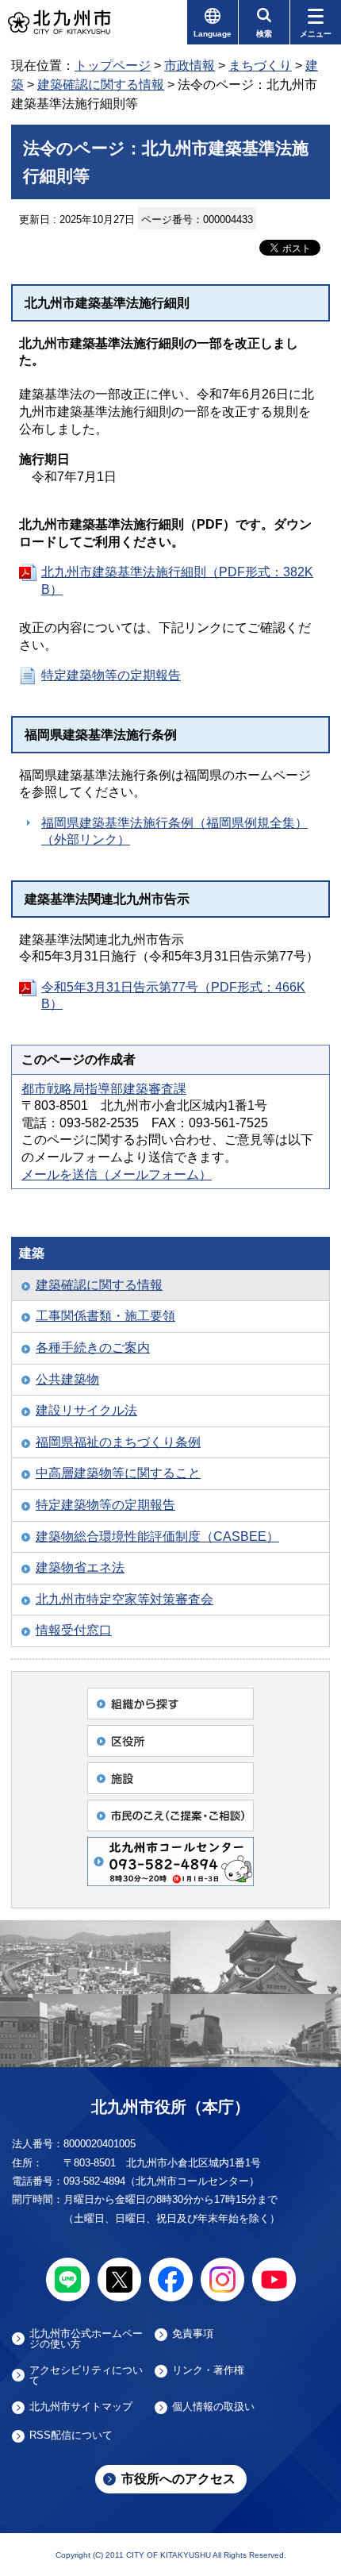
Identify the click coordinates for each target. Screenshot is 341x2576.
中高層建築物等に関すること (118, 1473)
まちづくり (260, 65)
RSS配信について (71, 2435)
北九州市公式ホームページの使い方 (86, 2339)
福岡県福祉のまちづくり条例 (118, 1442)
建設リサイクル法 (86, 1410)
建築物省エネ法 (80, 1567)
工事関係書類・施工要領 (105, 1316)
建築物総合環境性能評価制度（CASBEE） (157, 1536)
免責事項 (193, 2334)
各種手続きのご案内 (93, 1348)
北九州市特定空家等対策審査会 (125, 1599)
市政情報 (190, 65)
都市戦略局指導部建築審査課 (104, 1089)
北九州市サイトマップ (81, 2407)
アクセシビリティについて (86, 2375)
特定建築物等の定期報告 (111, 675)
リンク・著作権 (208, 2370)
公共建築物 (67, 1379)
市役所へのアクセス (178, 2479)
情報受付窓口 (74, 1630)
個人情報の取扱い (213, 2407)
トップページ (113, 65)
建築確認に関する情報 (101, 85)
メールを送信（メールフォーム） (117, 1174)
